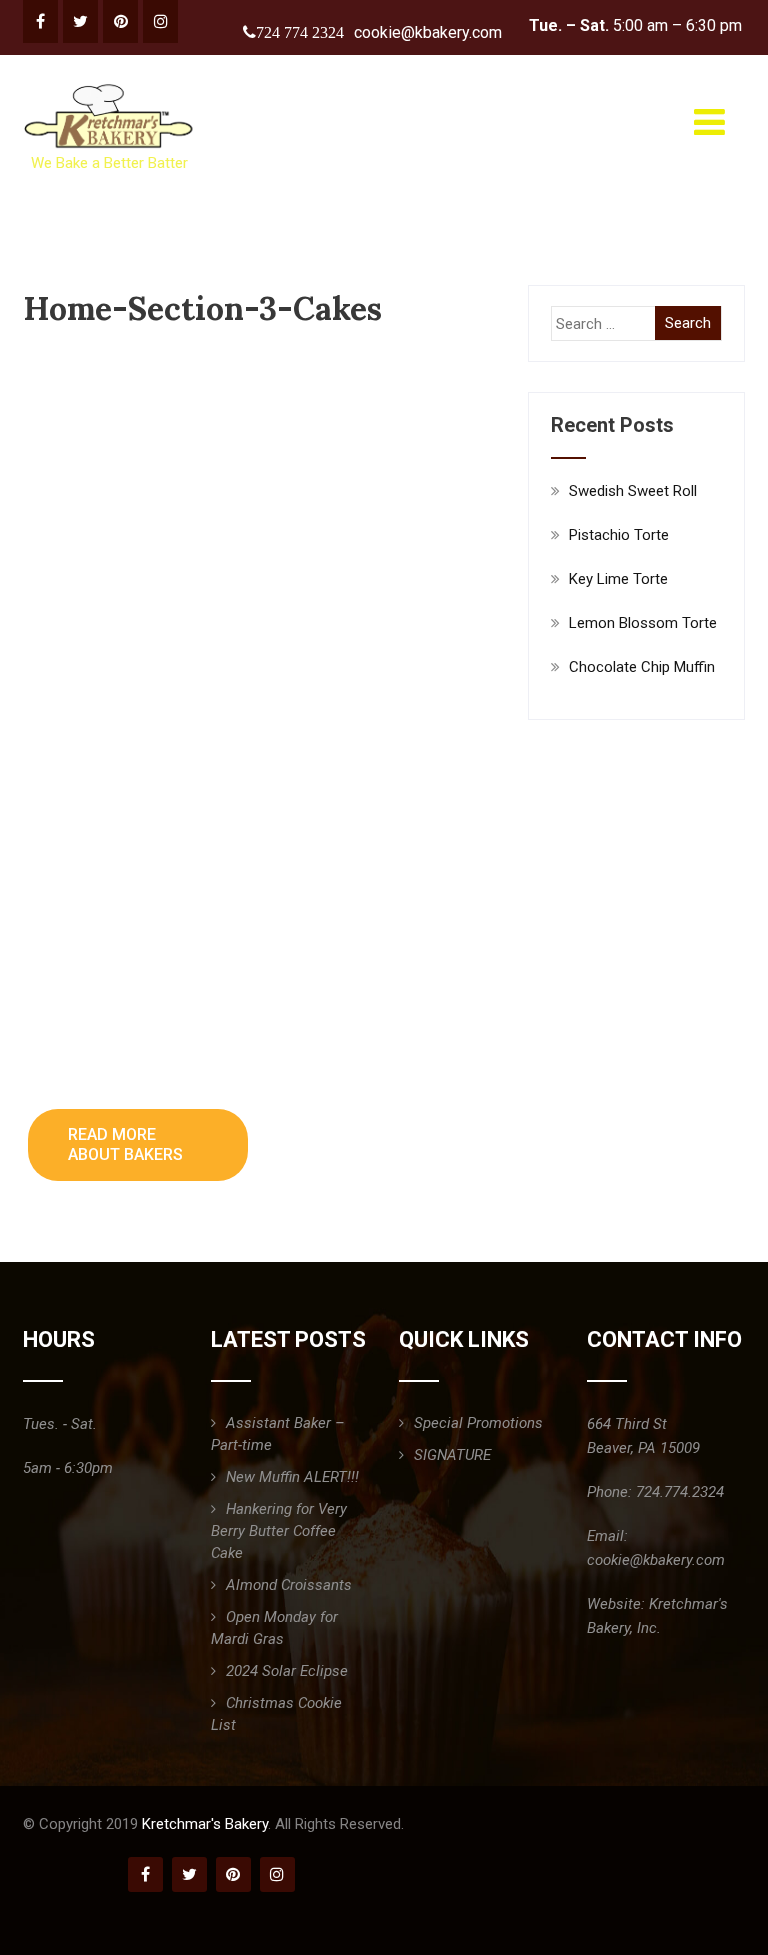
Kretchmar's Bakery (205, 1824)
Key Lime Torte (618, 579)
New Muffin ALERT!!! (292, 1477)
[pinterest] (120, 21)
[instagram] (160, 21)
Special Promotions (478, 1423)
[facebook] (40, 21)
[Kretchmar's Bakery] (110, 84)
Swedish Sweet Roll (633, 491)
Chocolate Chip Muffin (642, 667)
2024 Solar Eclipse (287, 1671)
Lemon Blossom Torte (643, 623)
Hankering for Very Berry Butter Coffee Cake (279, 1531)
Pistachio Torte (619, 535)
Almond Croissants (289, 1585)
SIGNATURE (452, 1455)
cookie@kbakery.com (428, 32)
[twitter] (80, 21)
